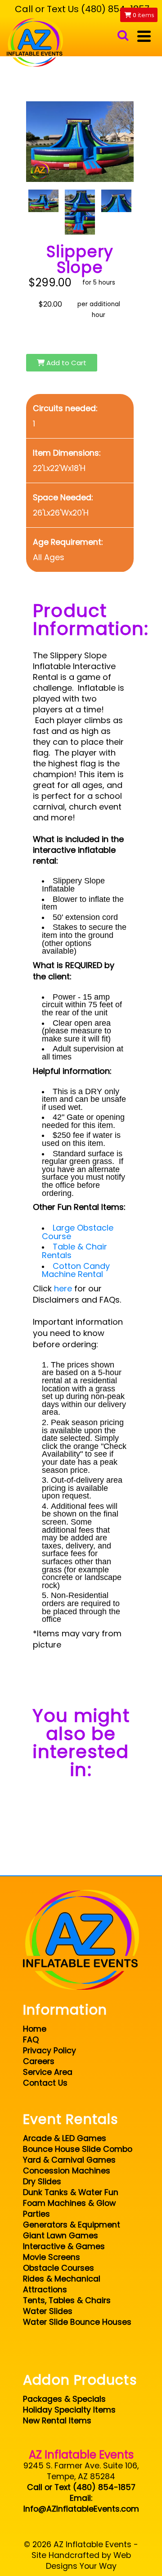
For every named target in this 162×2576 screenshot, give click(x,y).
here (63, 1288)
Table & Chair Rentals (74, 1251)
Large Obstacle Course (78, 1232)
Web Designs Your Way (88, 2561)
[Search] (123, 36)
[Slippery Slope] (43, 201)
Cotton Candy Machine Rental (76, 1270)
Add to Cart (65, 363)
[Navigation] (144, 36)
